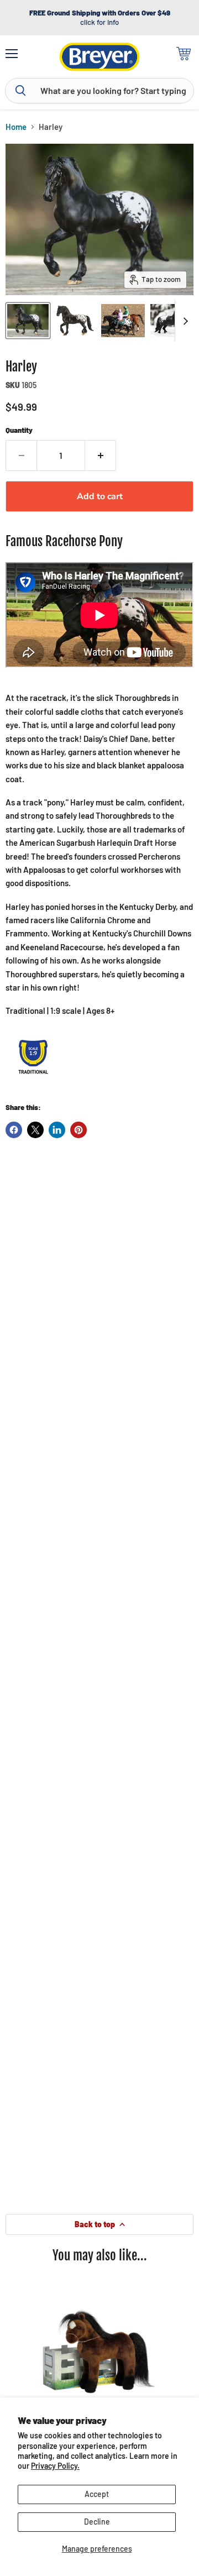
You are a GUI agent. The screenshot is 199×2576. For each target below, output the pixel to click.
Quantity (19, 430)
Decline (97, 2522)
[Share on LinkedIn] (57, 1130)
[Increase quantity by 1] (101, 455)
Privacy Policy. (55, 2466)
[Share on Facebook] (14, 1130)
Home (16, 127)
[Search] (20, 91)
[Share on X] (35, 1130)
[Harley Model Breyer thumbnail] (28, 321)
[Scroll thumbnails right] (184, 321)
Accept (97, 2494)
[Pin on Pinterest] (78, 1130)
